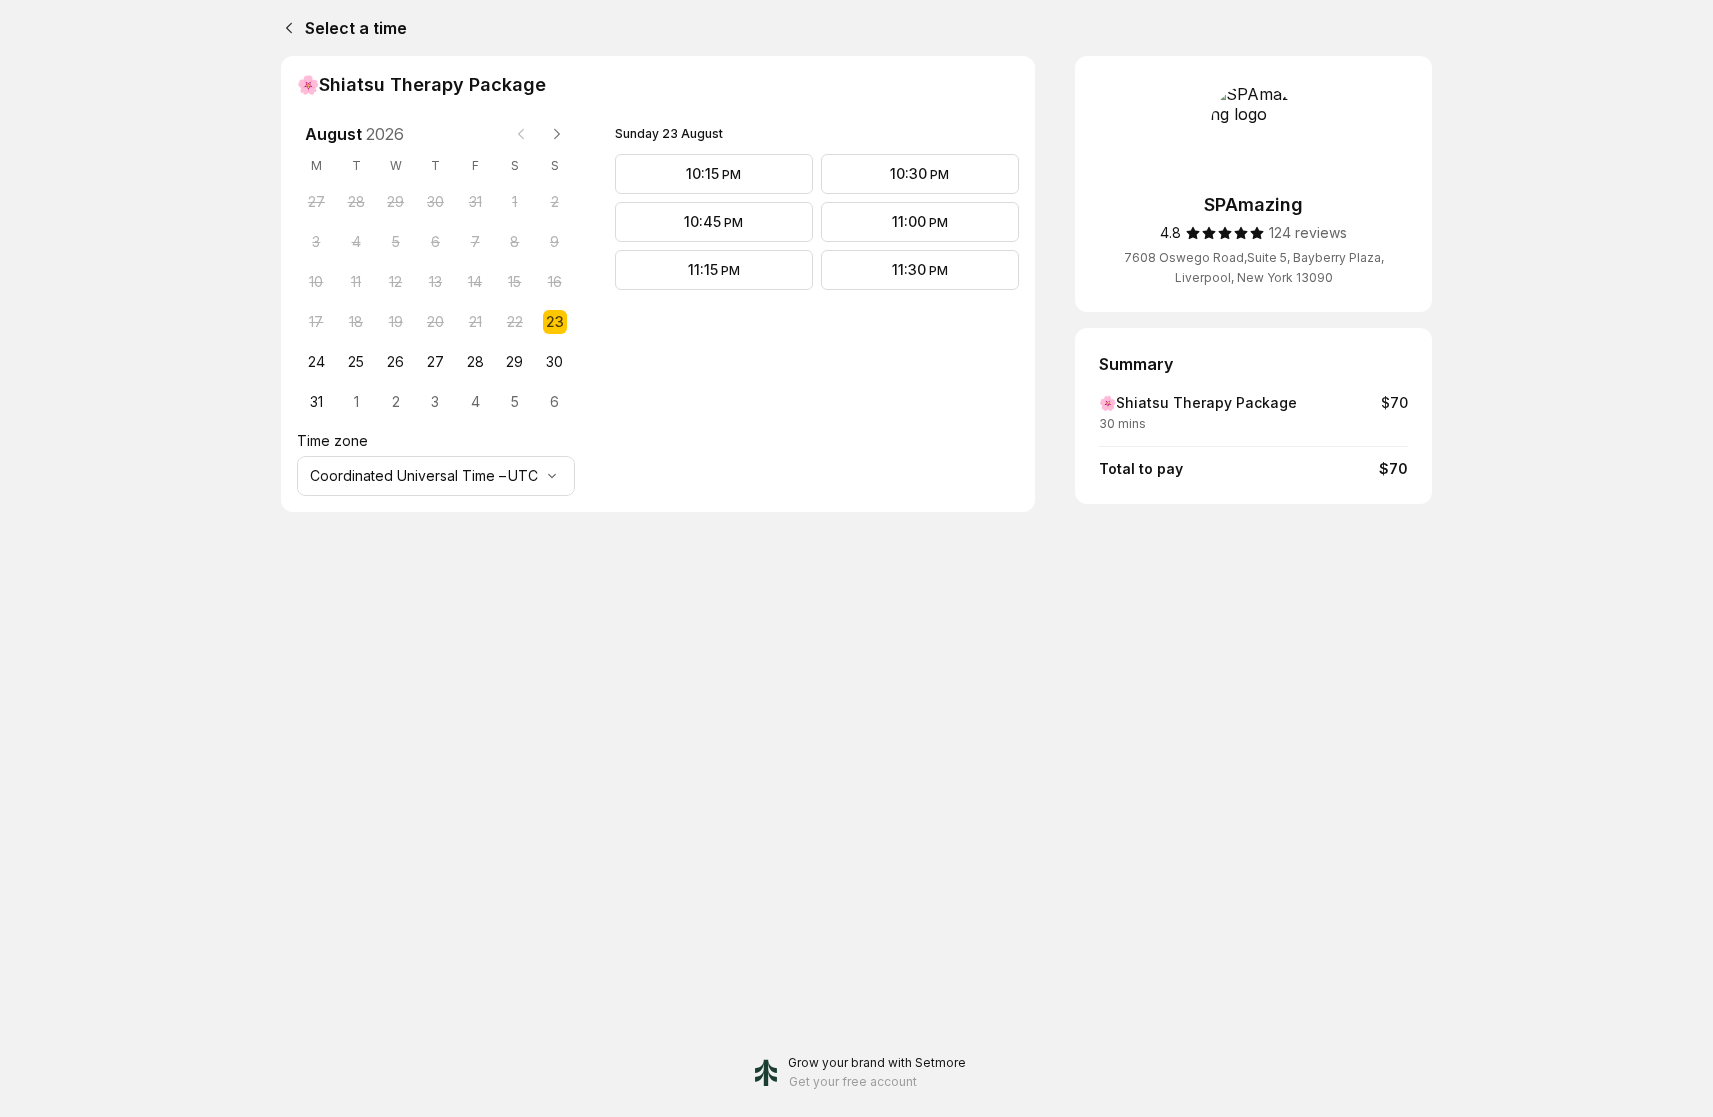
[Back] (285, 28)
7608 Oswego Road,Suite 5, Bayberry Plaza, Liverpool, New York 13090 (1254, 267)
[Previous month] (521, 134)
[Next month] (557, 134)
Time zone (332, 440)
